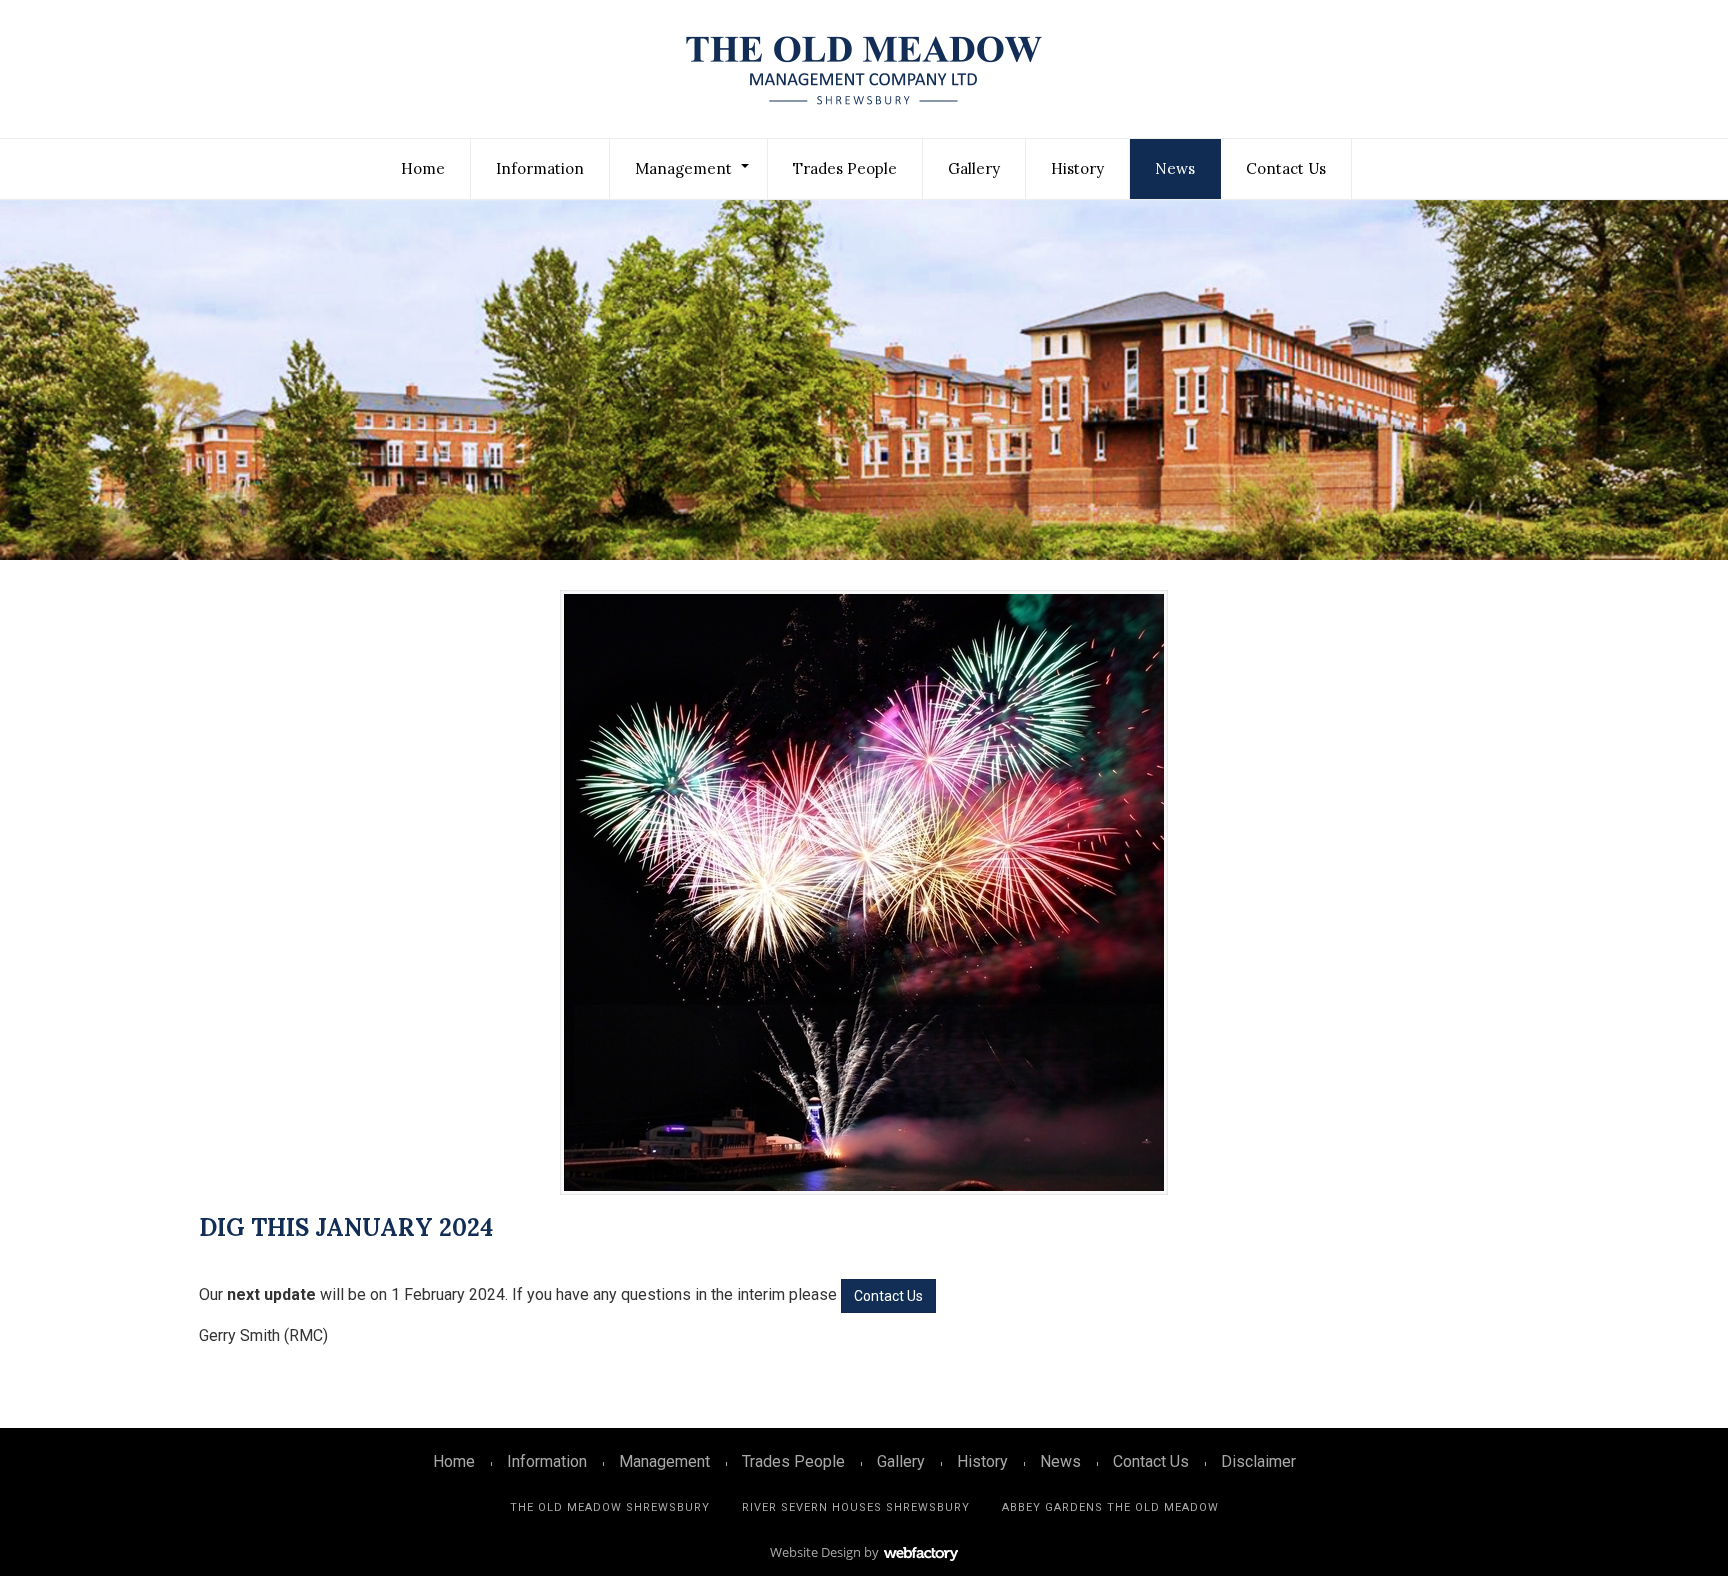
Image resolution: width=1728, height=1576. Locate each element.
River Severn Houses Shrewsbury (856, 1507)
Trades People (845, 168)
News (1175, 168)
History (1077, 168)
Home (423, 168)
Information (540, 168)
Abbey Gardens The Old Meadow (1110, 1507)
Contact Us (1286, 168)
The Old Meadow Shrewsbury (610, 1507)
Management (683, 168)
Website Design (815, 1552)
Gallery (974, 168)
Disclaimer (1258, 1461)
